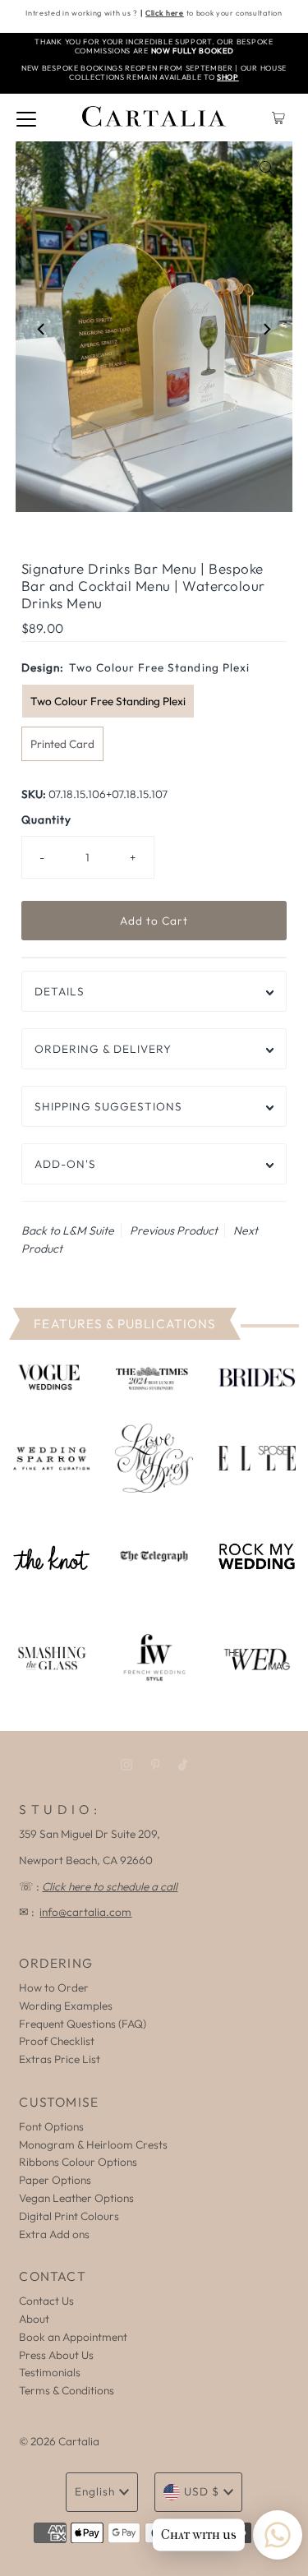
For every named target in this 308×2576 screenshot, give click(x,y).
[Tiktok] (183, 1765)
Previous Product (174, 1230)
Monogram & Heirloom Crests (93, 2144)
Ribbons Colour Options (78, 2162)
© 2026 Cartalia (59, 2441)
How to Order (54, 1987)
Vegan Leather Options (76, 2198)
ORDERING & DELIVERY (103, 1049)
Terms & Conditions (67, 2390)
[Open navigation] (26, 118)
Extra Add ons (54, 2234)
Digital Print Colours (69, 2216)
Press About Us (56, 2355)
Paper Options (55, 2180)
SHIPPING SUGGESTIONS (108, 1106)
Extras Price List (60, 2059)
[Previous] (42, 330)
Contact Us (46, 2301)
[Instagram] (126, 1765)
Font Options (51, 2126)
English (95, 2491)
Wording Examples (66, 2006)
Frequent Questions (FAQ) (83, 2024)
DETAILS (60, 991)
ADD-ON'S (65, 1164)
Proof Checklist (57, 2041)
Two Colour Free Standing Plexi (108, 701)
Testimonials (50, 2372)
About (34, 2319)
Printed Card (62, 744)
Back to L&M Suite (68, 1230)
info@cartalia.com (85, 1912)
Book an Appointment (73, 2337)
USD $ (202, 2491)
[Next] (266, 330)
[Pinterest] (156, 1765)
